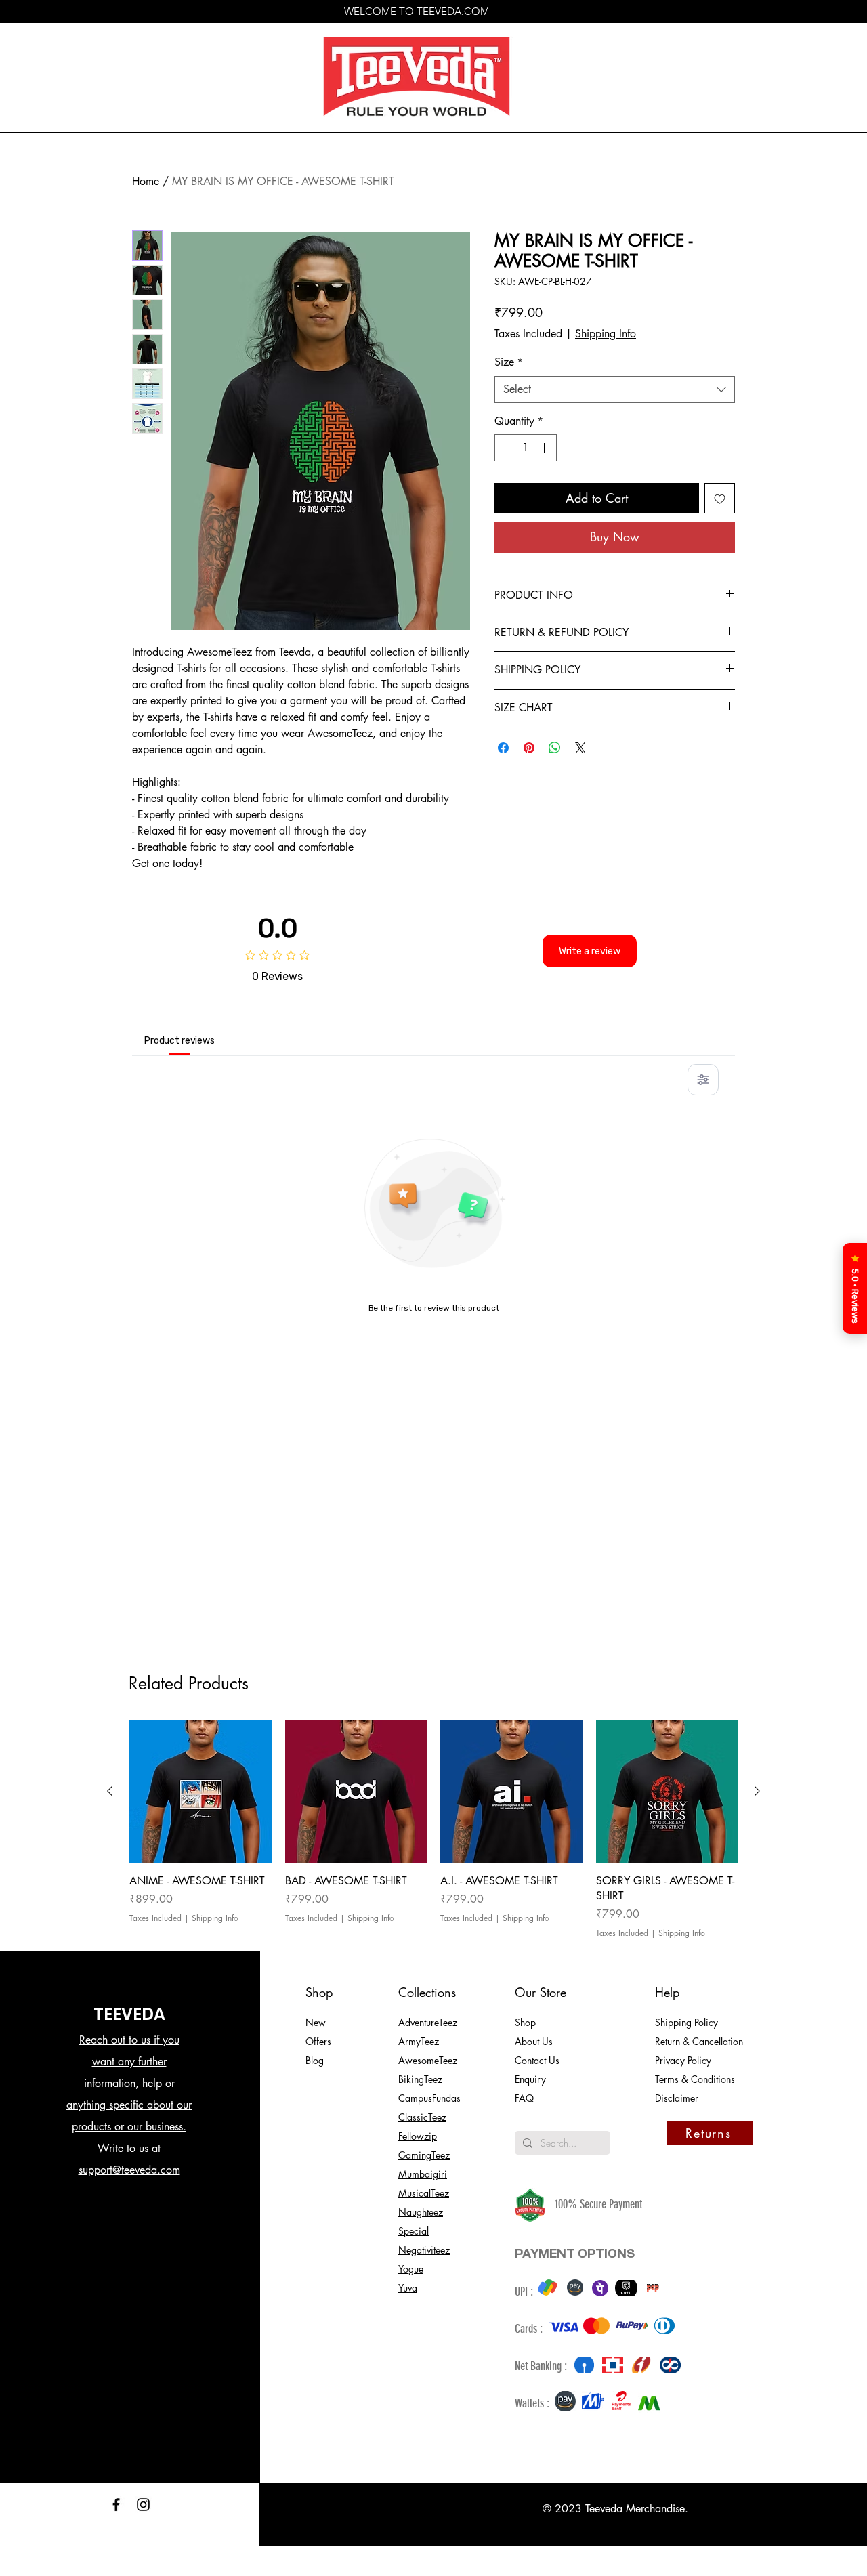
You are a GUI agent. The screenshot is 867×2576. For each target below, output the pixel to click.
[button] (830, 38)
